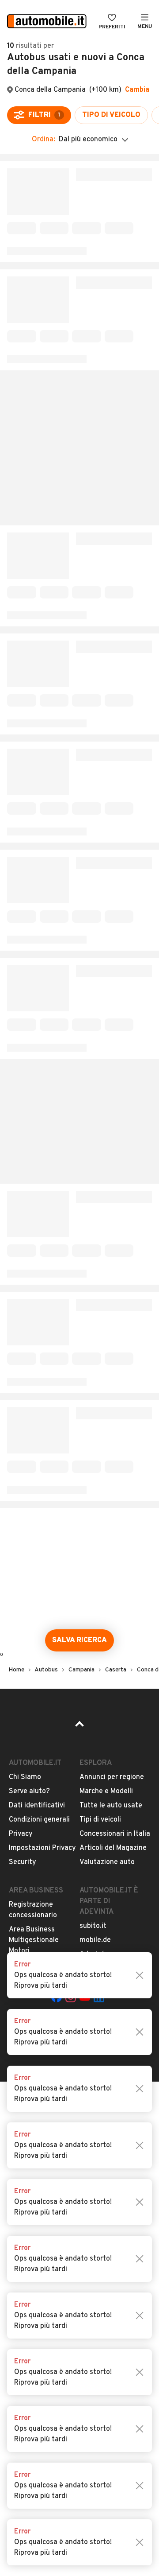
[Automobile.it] (47, 22)
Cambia (137, 90)
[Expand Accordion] (79, 269)
